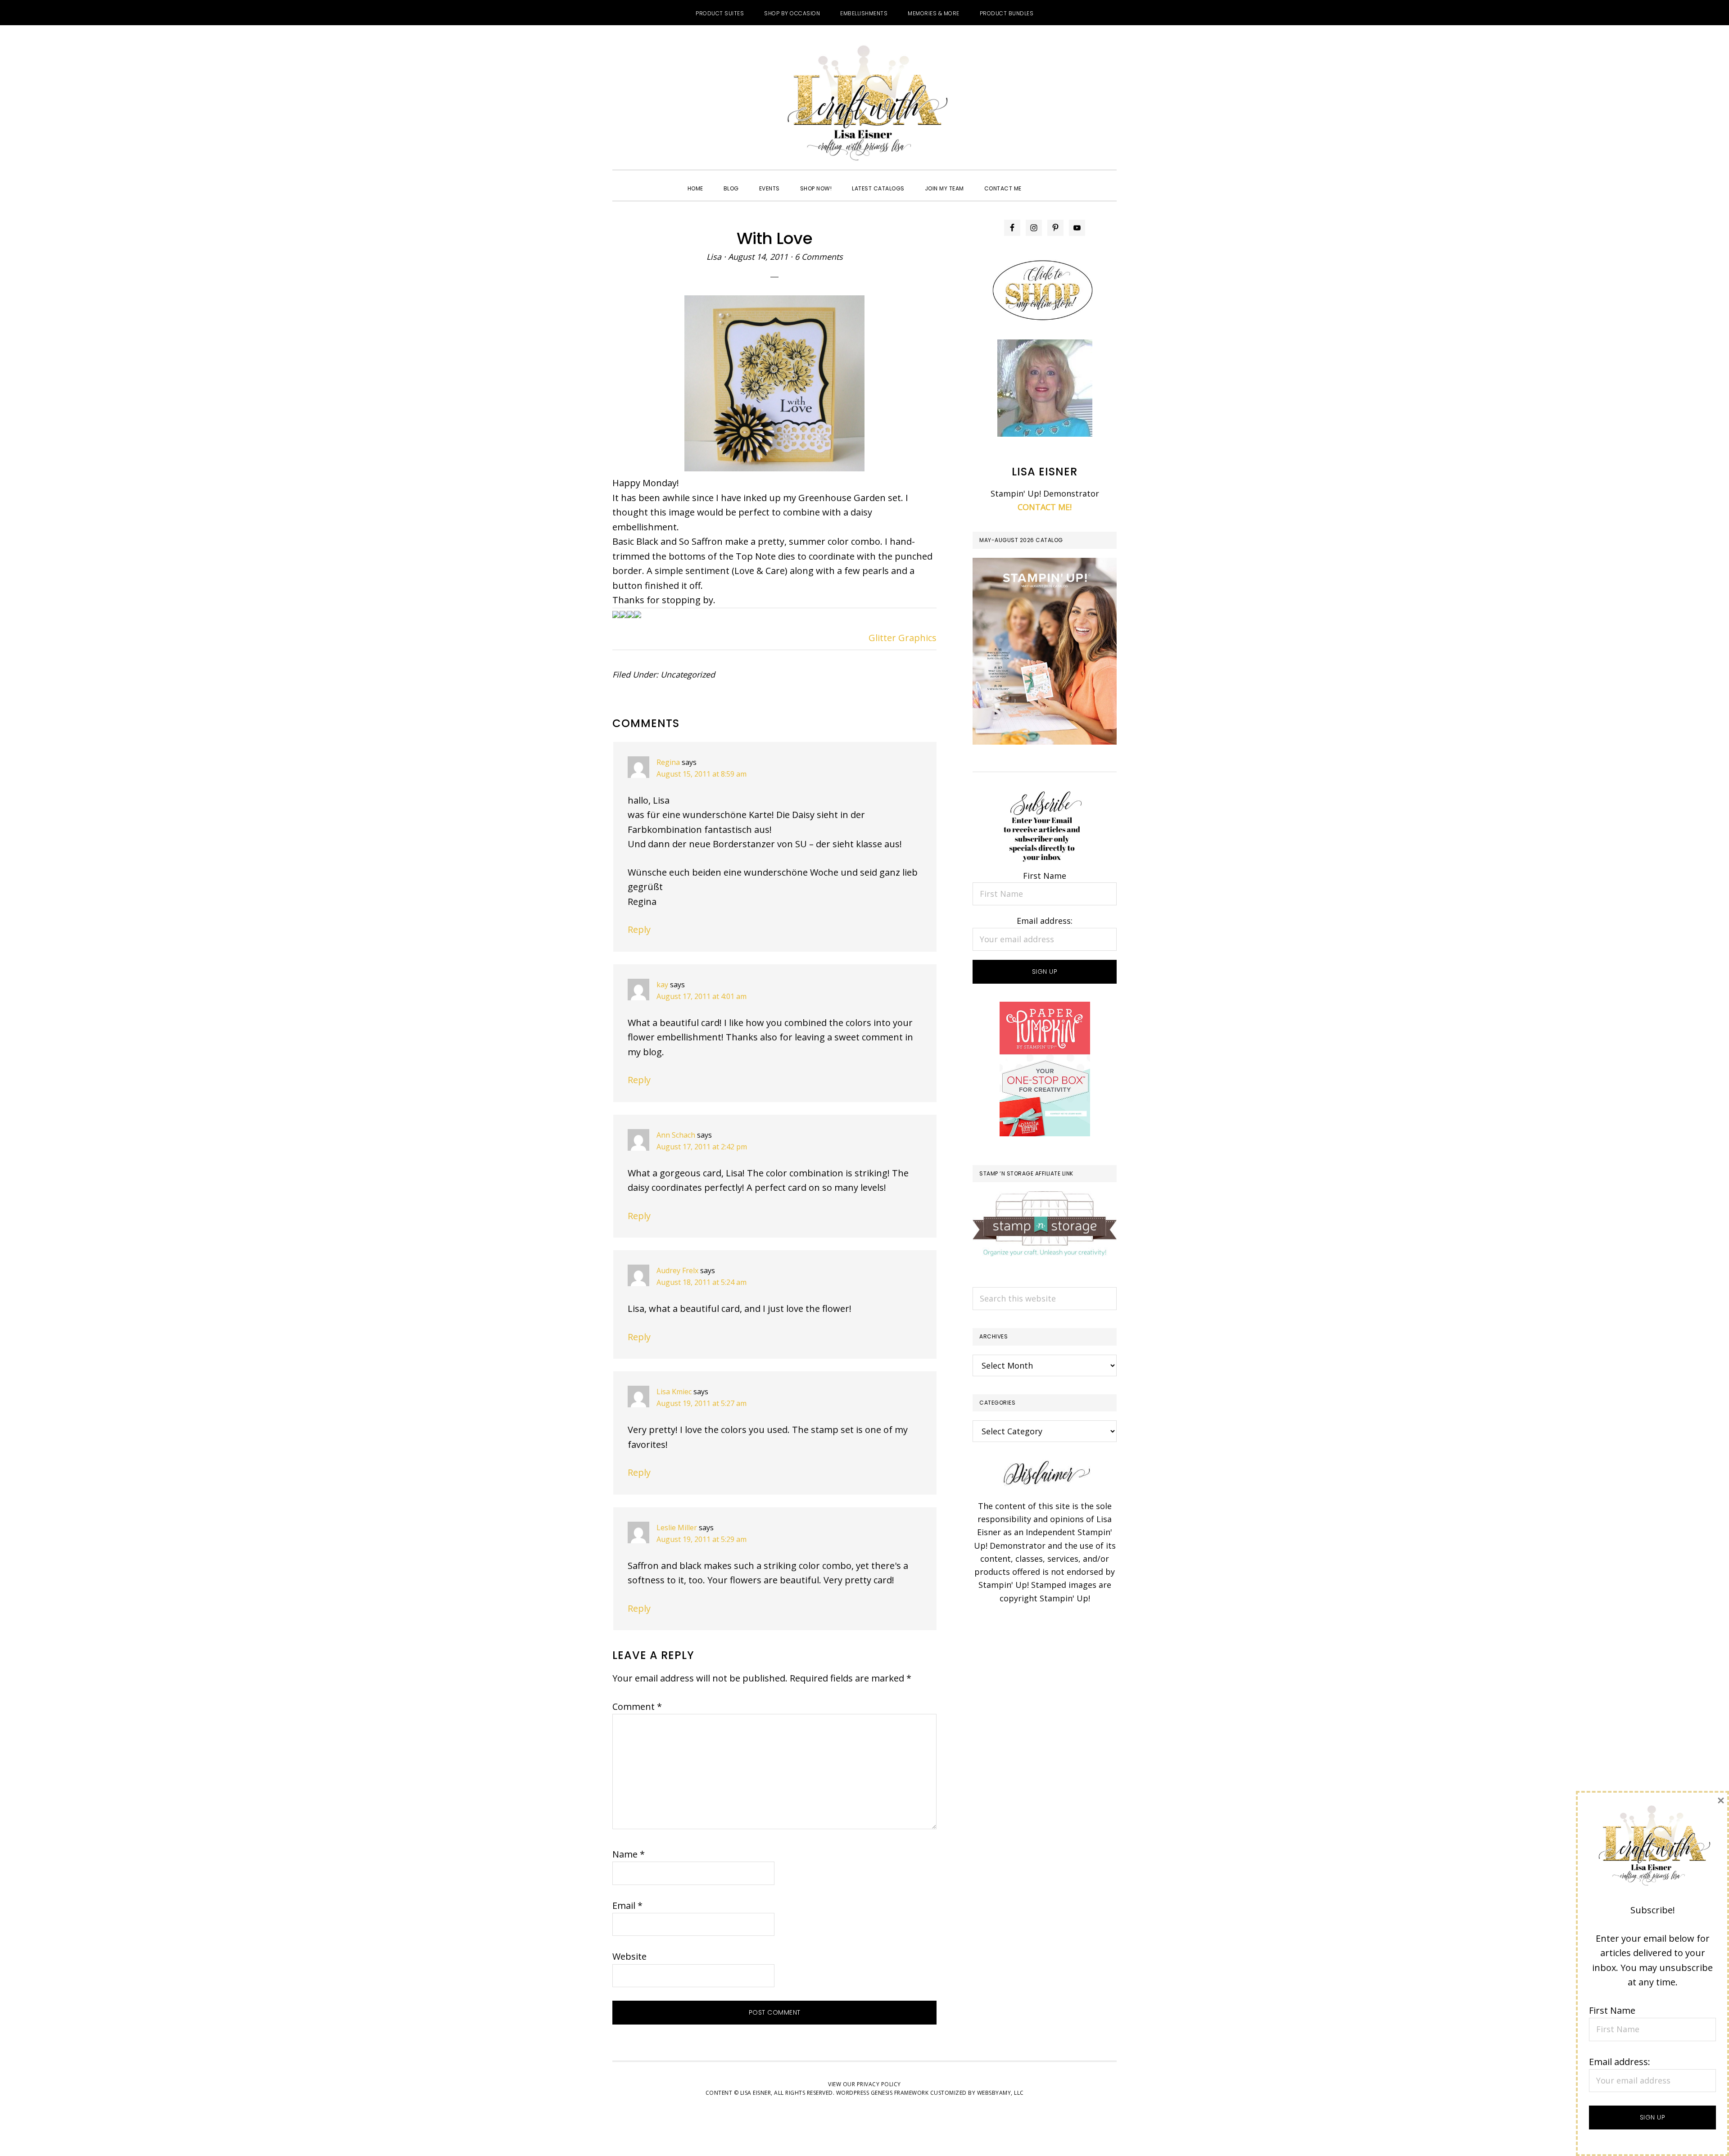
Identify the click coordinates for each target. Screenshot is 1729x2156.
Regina (668, 762)
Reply (639, 929)
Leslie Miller (677, 1528)
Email (627, 1905)
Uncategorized (688, 674)
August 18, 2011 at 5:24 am (702, 1282)
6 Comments (819, 257)
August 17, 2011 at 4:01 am (702, 996)
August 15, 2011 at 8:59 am (702, 774)
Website (629, 1956)
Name (629, 1854)
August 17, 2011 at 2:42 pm (702, 1147)
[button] (1042, 181)
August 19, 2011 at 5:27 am (702, 1403)
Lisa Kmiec (674, 1392)
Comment (637, 1706)
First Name (1045, 876)
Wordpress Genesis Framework (883, 2093)
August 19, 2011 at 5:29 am (702, 1539)
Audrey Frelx (677, 1270)
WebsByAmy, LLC (1000, 2093)
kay (662, 985)
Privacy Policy (879, 2084)
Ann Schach (676, 1135)
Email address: (1045, 921)
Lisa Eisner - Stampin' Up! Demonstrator (864, 104)
